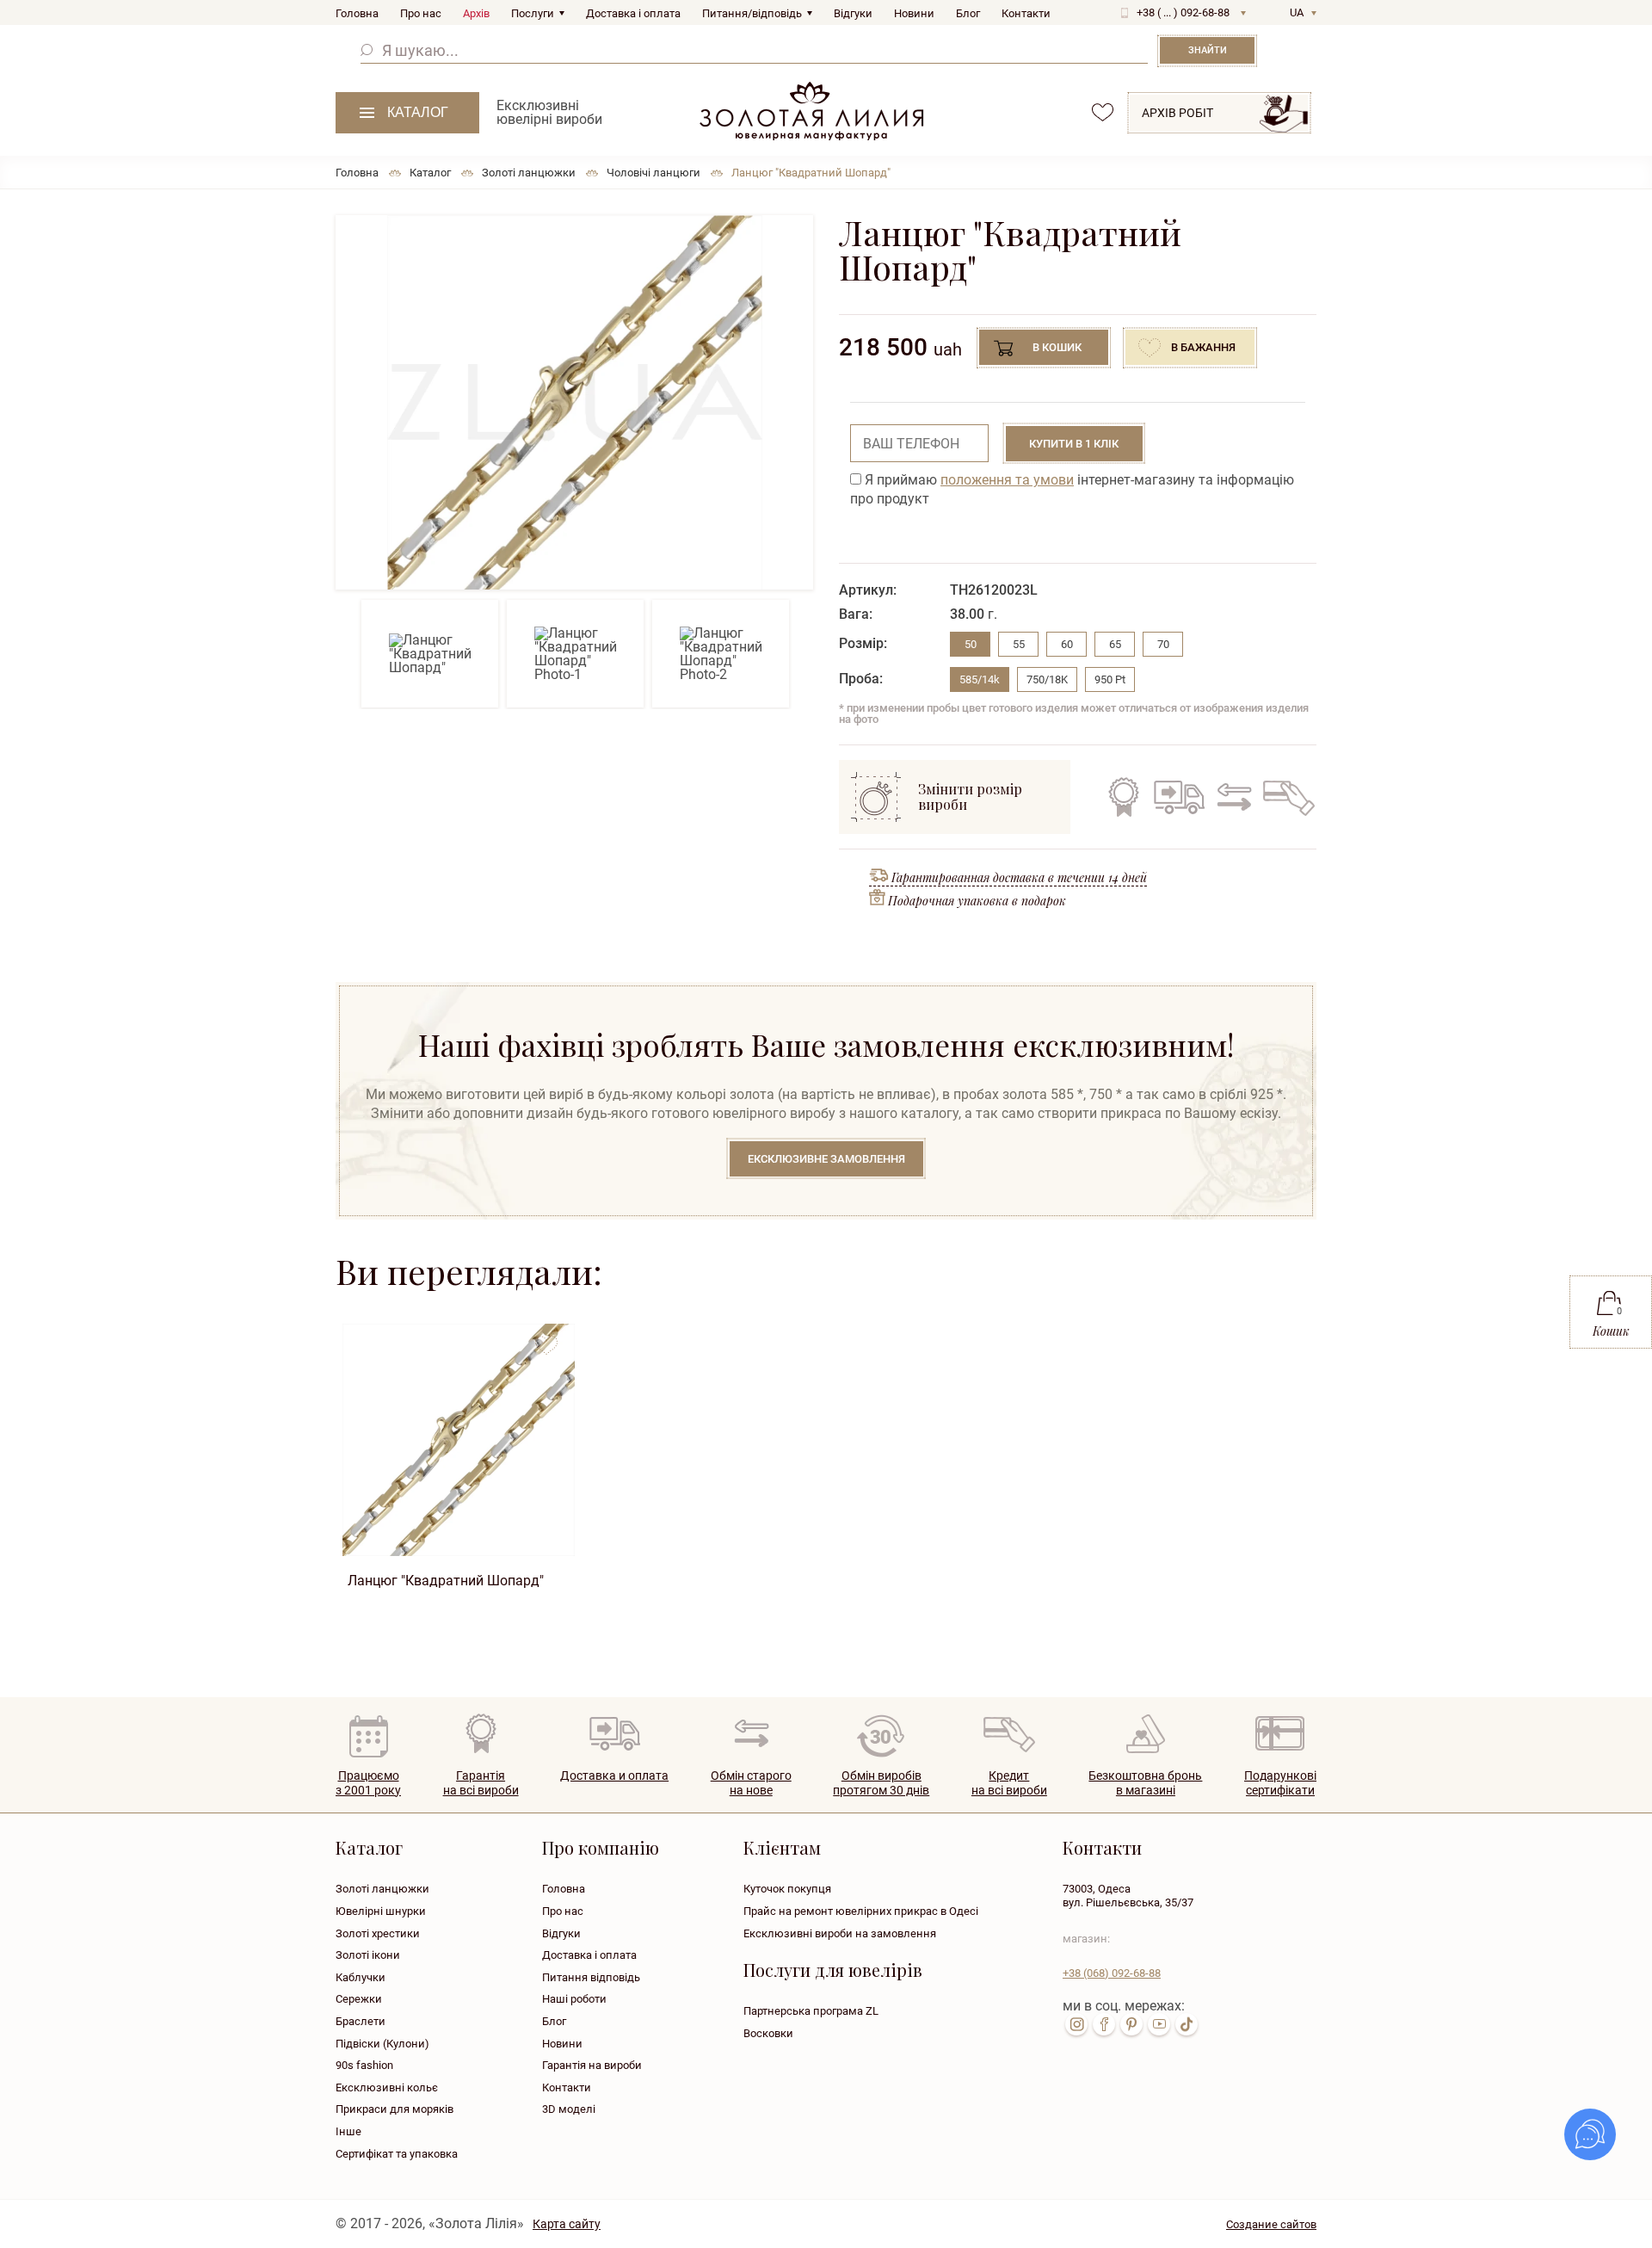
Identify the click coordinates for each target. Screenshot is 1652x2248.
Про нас (421, 13)
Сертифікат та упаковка (397, 2154)
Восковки (768, 2033)
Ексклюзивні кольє (387, 2087)
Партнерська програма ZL (811, 2011)
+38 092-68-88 (1112, 1973)
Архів (476, 13)
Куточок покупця (787, 1889)
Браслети (361, 2021)
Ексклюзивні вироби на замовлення (840, 1933)
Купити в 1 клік (1074, 444)
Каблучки (361, 1977)
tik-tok (1187, 2024)
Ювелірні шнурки (381, 1911)
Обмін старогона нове (751, 1783)
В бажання (1203, 347)
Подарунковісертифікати (1280, 1783)
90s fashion (364, 2065)
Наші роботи (574, 1999)
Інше (348, 2131)
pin (1131, 2024)
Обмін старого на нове (1232, 797)
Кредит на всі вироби (1285, 797)
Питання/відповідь (752, 13)
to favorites (546, 1339)
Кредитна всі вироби (1009, 1783)
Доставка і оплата (633, 13)
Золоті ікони (368, 1955)
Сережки (359, 1999)
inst (1076, 2024)
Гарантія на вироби (592, 2065)
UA (1297, 12)
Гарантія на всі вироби (1124, 797)
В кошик (1057, 347)
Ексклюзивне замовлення (826, 1159)
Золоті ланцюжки (382, 1889)
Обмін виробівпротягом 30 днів (881, 1783)
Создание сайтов (1271, 2224)
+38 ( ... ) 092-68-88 (1183, 12)
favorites (1103, 112)
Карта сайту (567, 2224)
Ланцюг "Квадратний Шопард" (446, 1581)
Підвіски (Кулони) (382, 2044)
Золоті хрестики (378, 1933)
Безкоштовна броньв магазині (1145, 1783)
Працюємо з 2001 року (368, 1783)
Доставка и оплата (614, 1776)
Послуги (533, 13)
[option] (574, 402)
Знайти (1208, 50)
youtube (1159, 2024)
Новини (914, 13)
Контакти (1026, 13)
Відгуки (853, 13)
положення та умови (1007, 480)
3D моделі (569, 2109)
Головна (357, 13)
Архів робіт (1177, 113)
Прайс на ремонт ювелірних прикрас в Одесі (861, 1911)
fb (1104, 2024)
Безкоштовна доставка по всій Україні (1179, 797)
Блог (968, 13)
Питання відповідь (591, 1977)
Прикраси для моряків (395, 2109)
